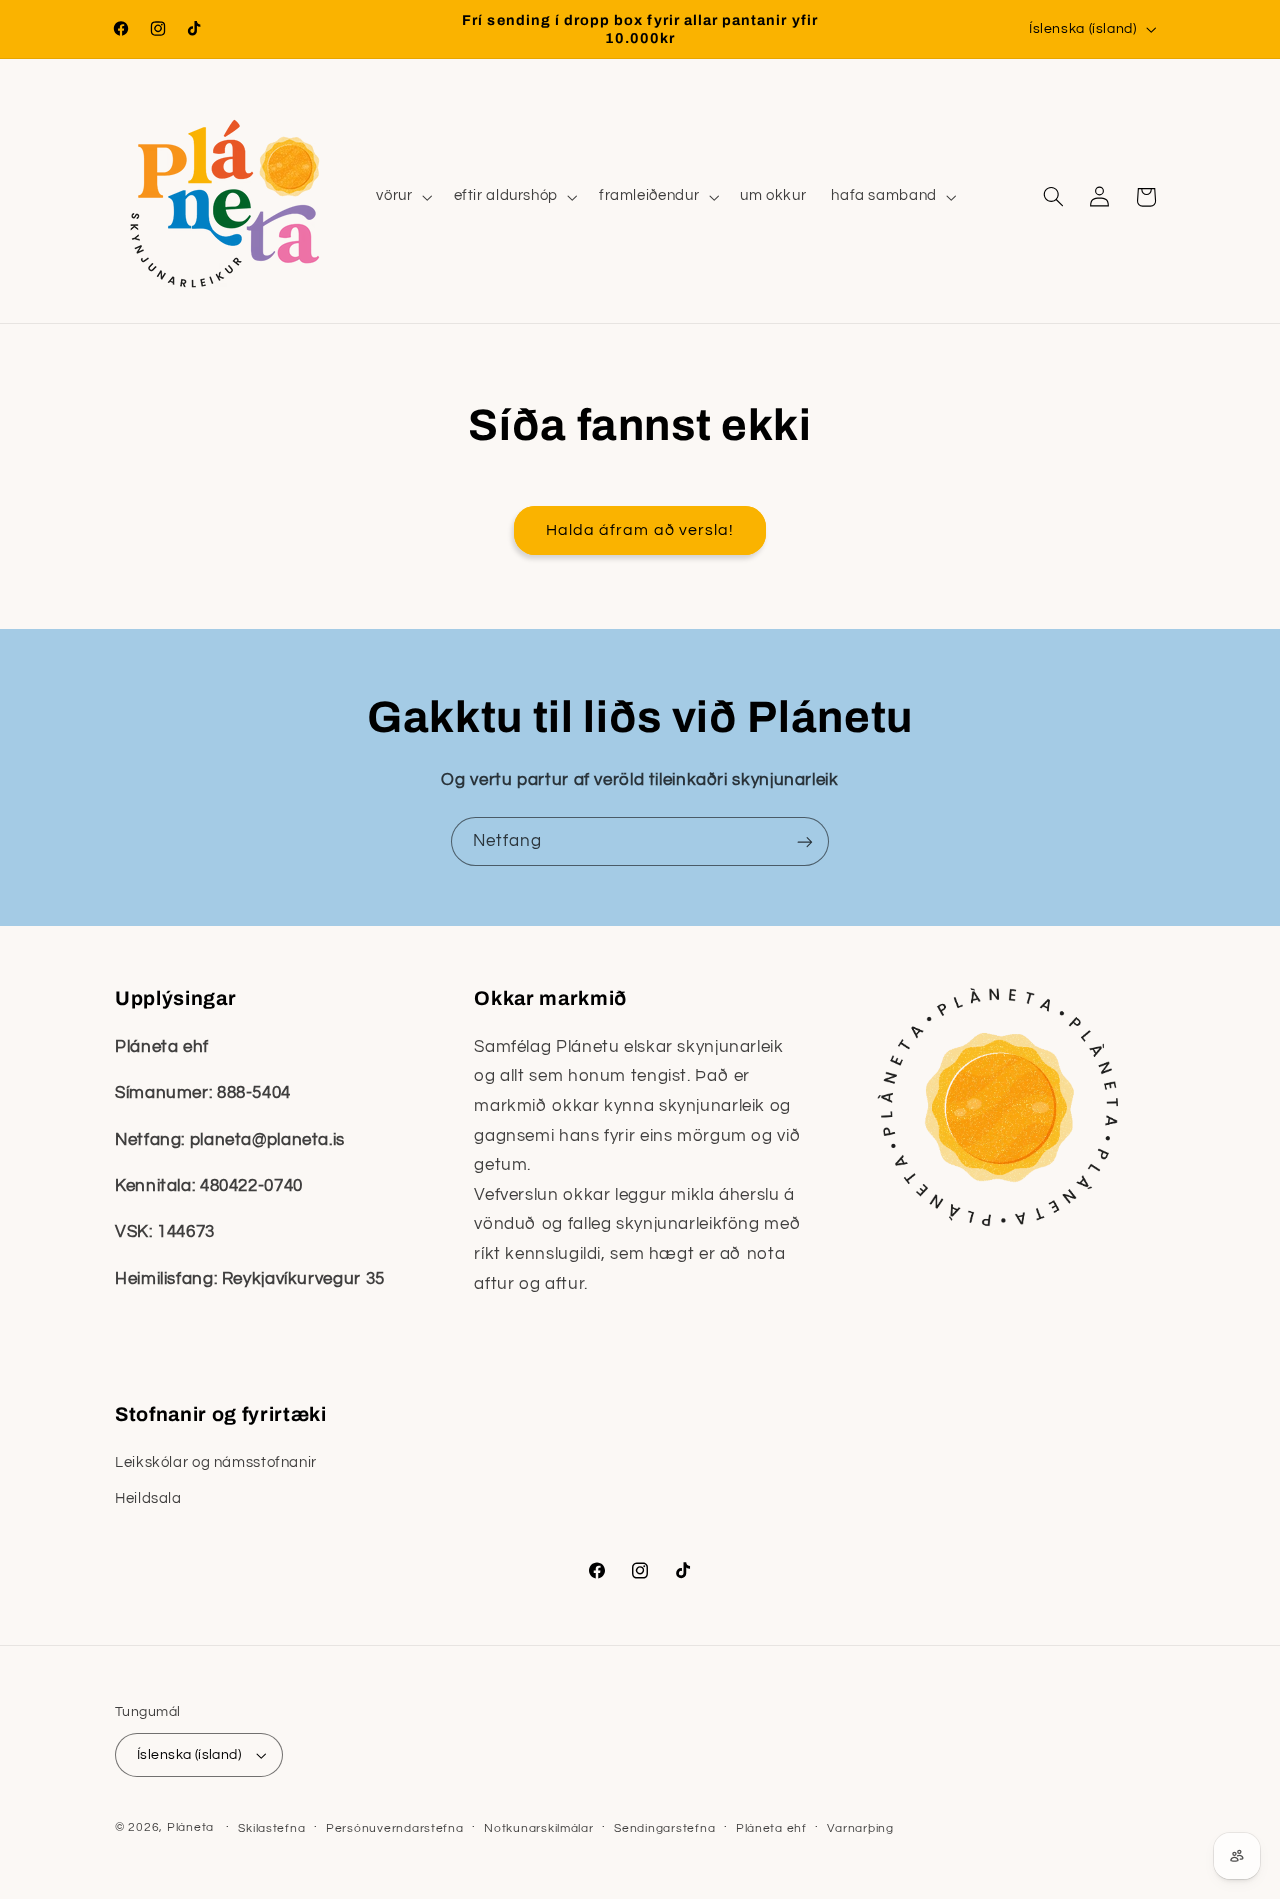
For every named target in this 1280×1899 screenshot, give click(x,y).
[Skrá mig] (805, 841)
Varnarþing (860, 1828)
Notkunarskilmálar (539, 1828)
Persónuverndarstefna (395, 1828)
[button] (402, 197)
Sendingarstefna (664, 1828)
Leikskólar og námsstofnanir (216, 1462)
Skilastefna (271, 1828)
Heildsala (148, 1499)
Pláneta (190, 1827)
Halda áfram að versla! (640, 530)
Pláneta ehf (771, 1828)
